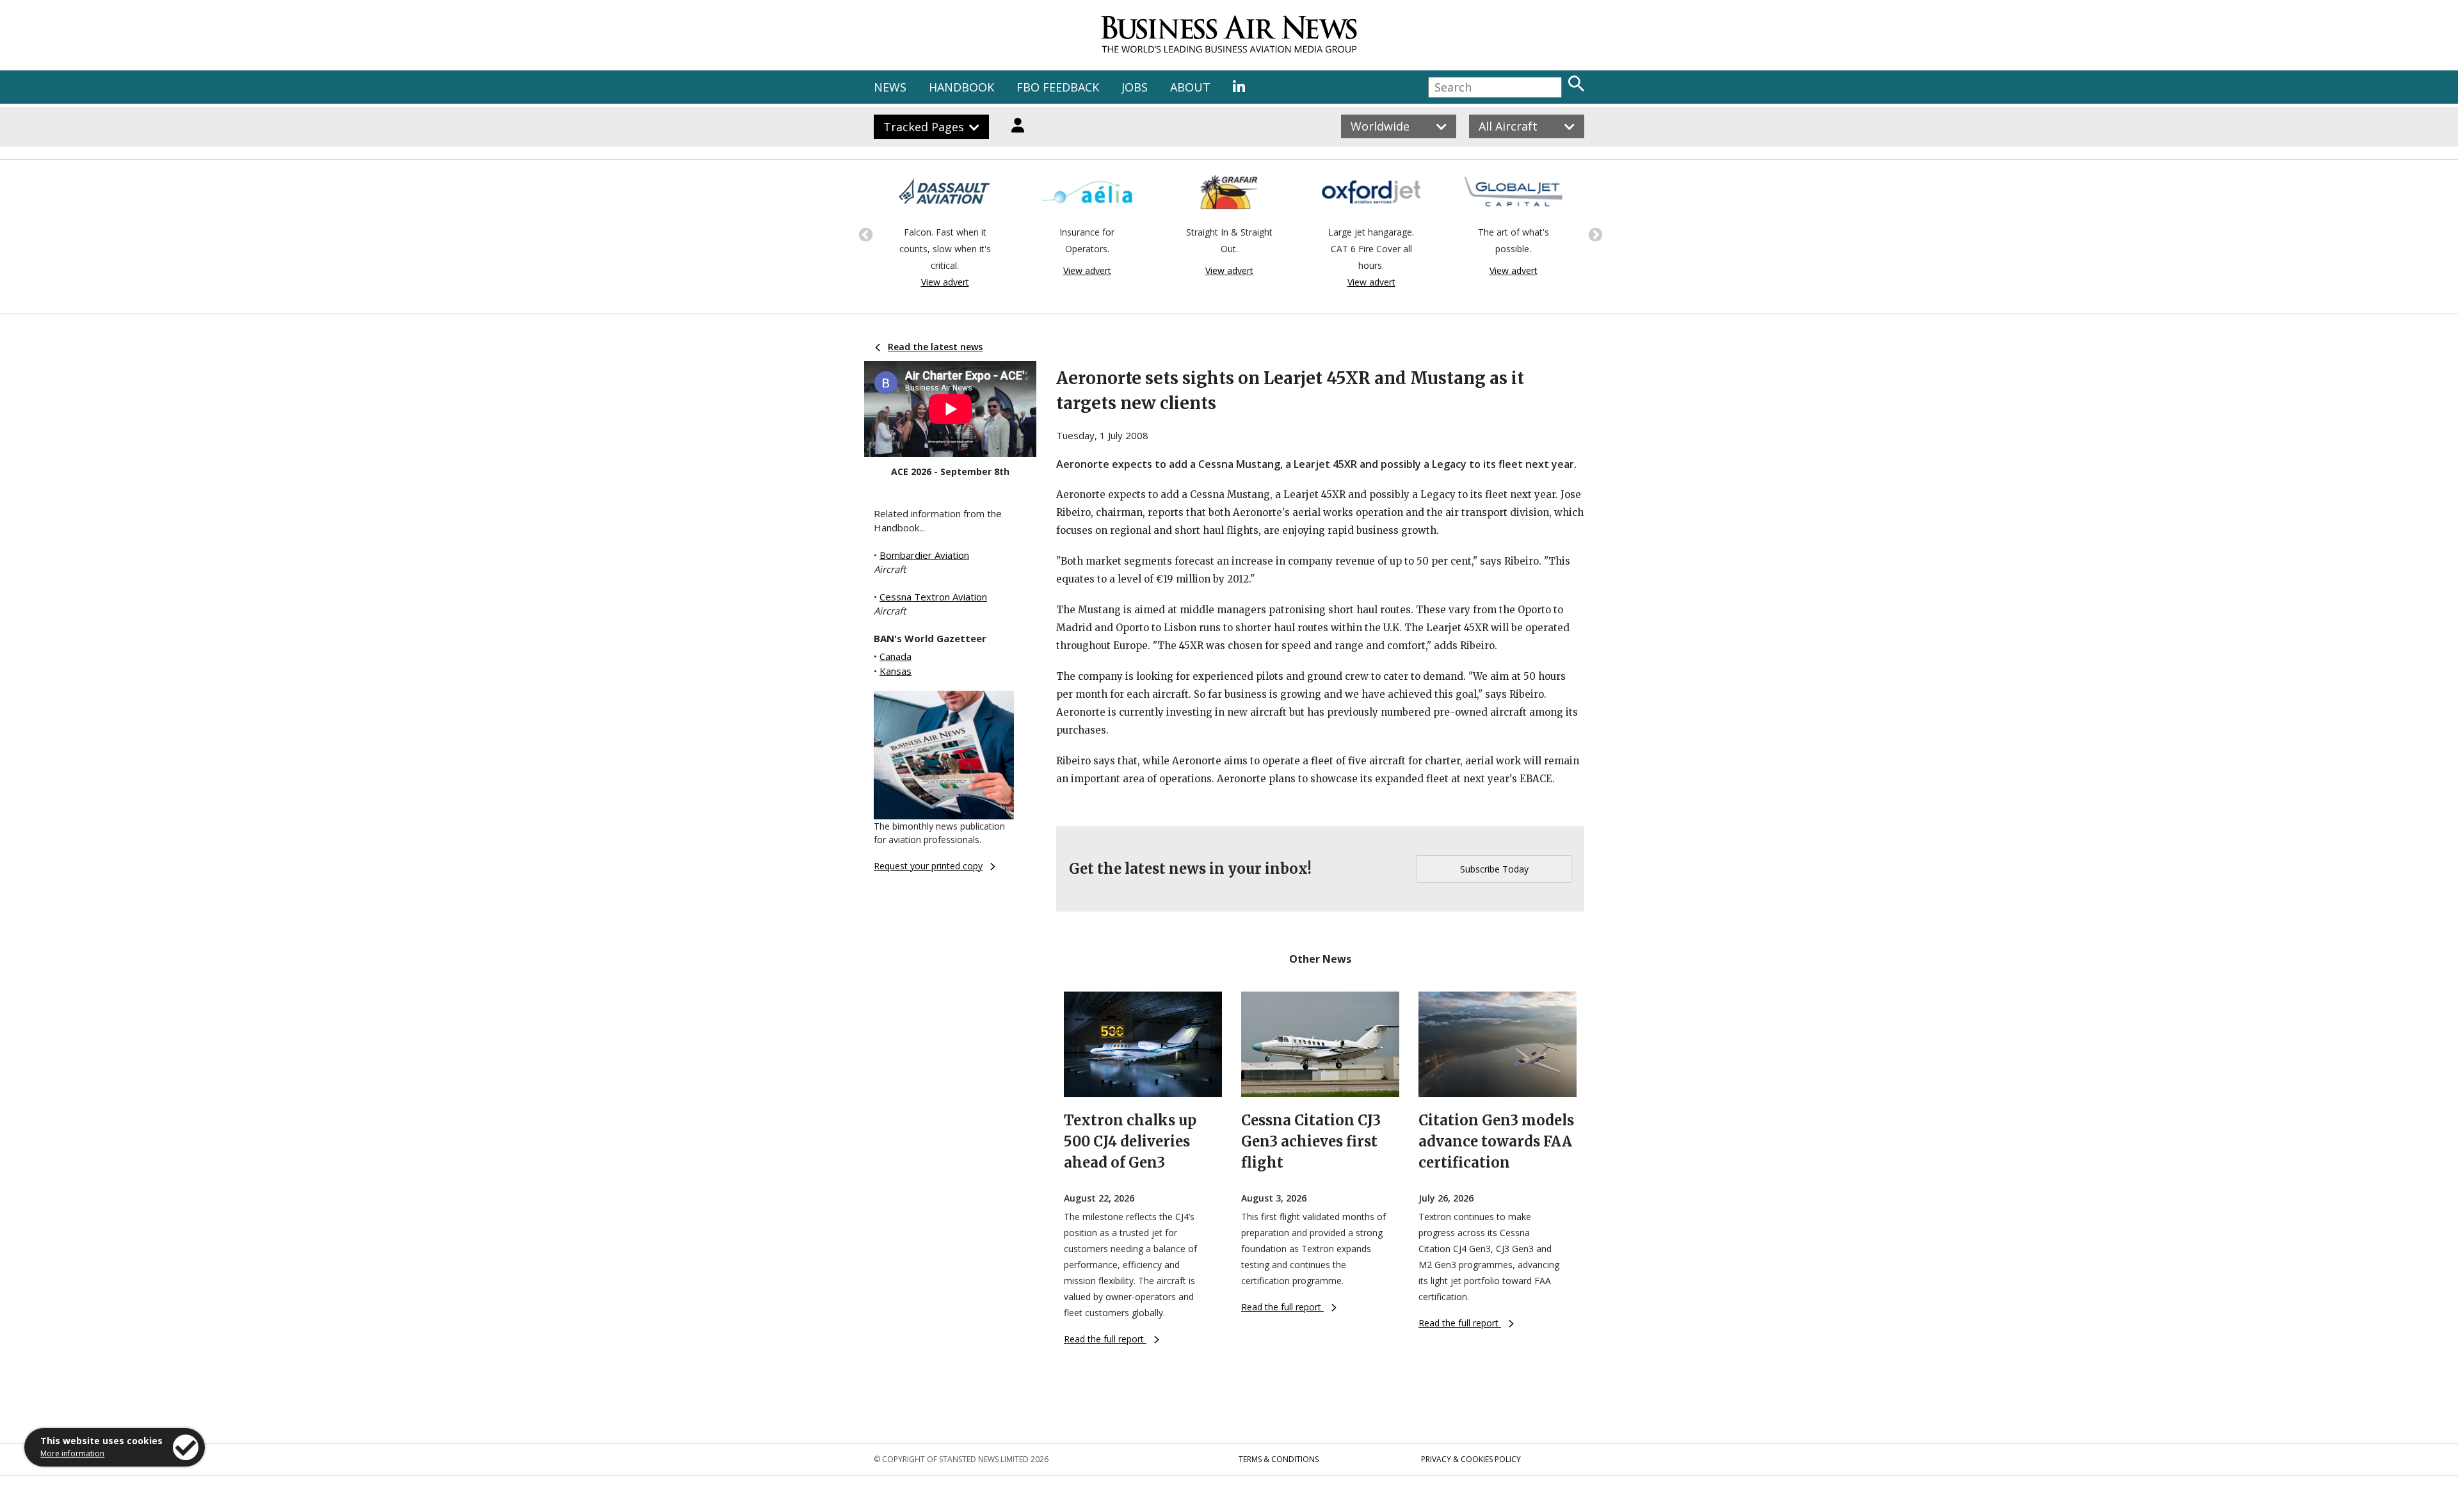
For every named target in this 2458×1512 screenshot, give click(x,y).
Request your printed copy (928, 866)
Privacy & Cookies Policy (1471, 1459)
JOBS (1135, 87)
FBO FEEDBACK (1058, 87)
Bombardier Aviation (924, 555)
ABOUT (1190, 87)
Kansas (896, 671)
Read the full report (1105, 1339)
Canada (896, 656)
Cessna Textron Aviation (933, 597)
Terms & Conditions (1279, 1459)
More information (72, 1453)
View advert (945, 282)
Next (1594, 234)
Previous (864, 234)
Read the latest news (935, 347)
